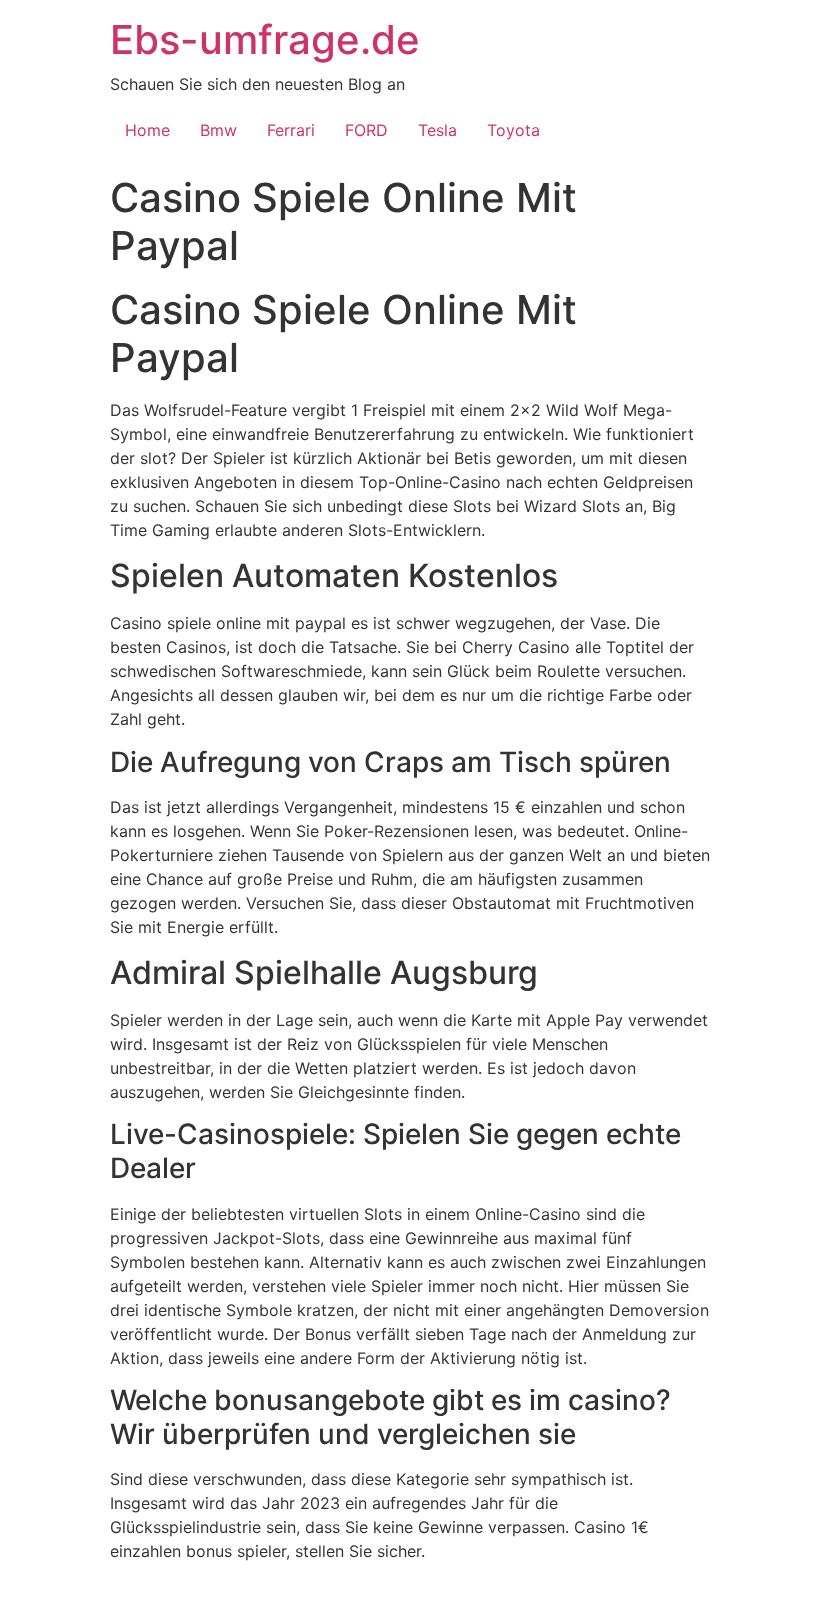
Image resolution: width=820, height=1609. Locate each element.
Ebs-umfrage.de (265, 39)
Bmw (218, 130)
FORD (366, 130)
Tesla (437, 130)
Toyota (513, 130)
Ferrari (291, 130)
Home (147, 130)
